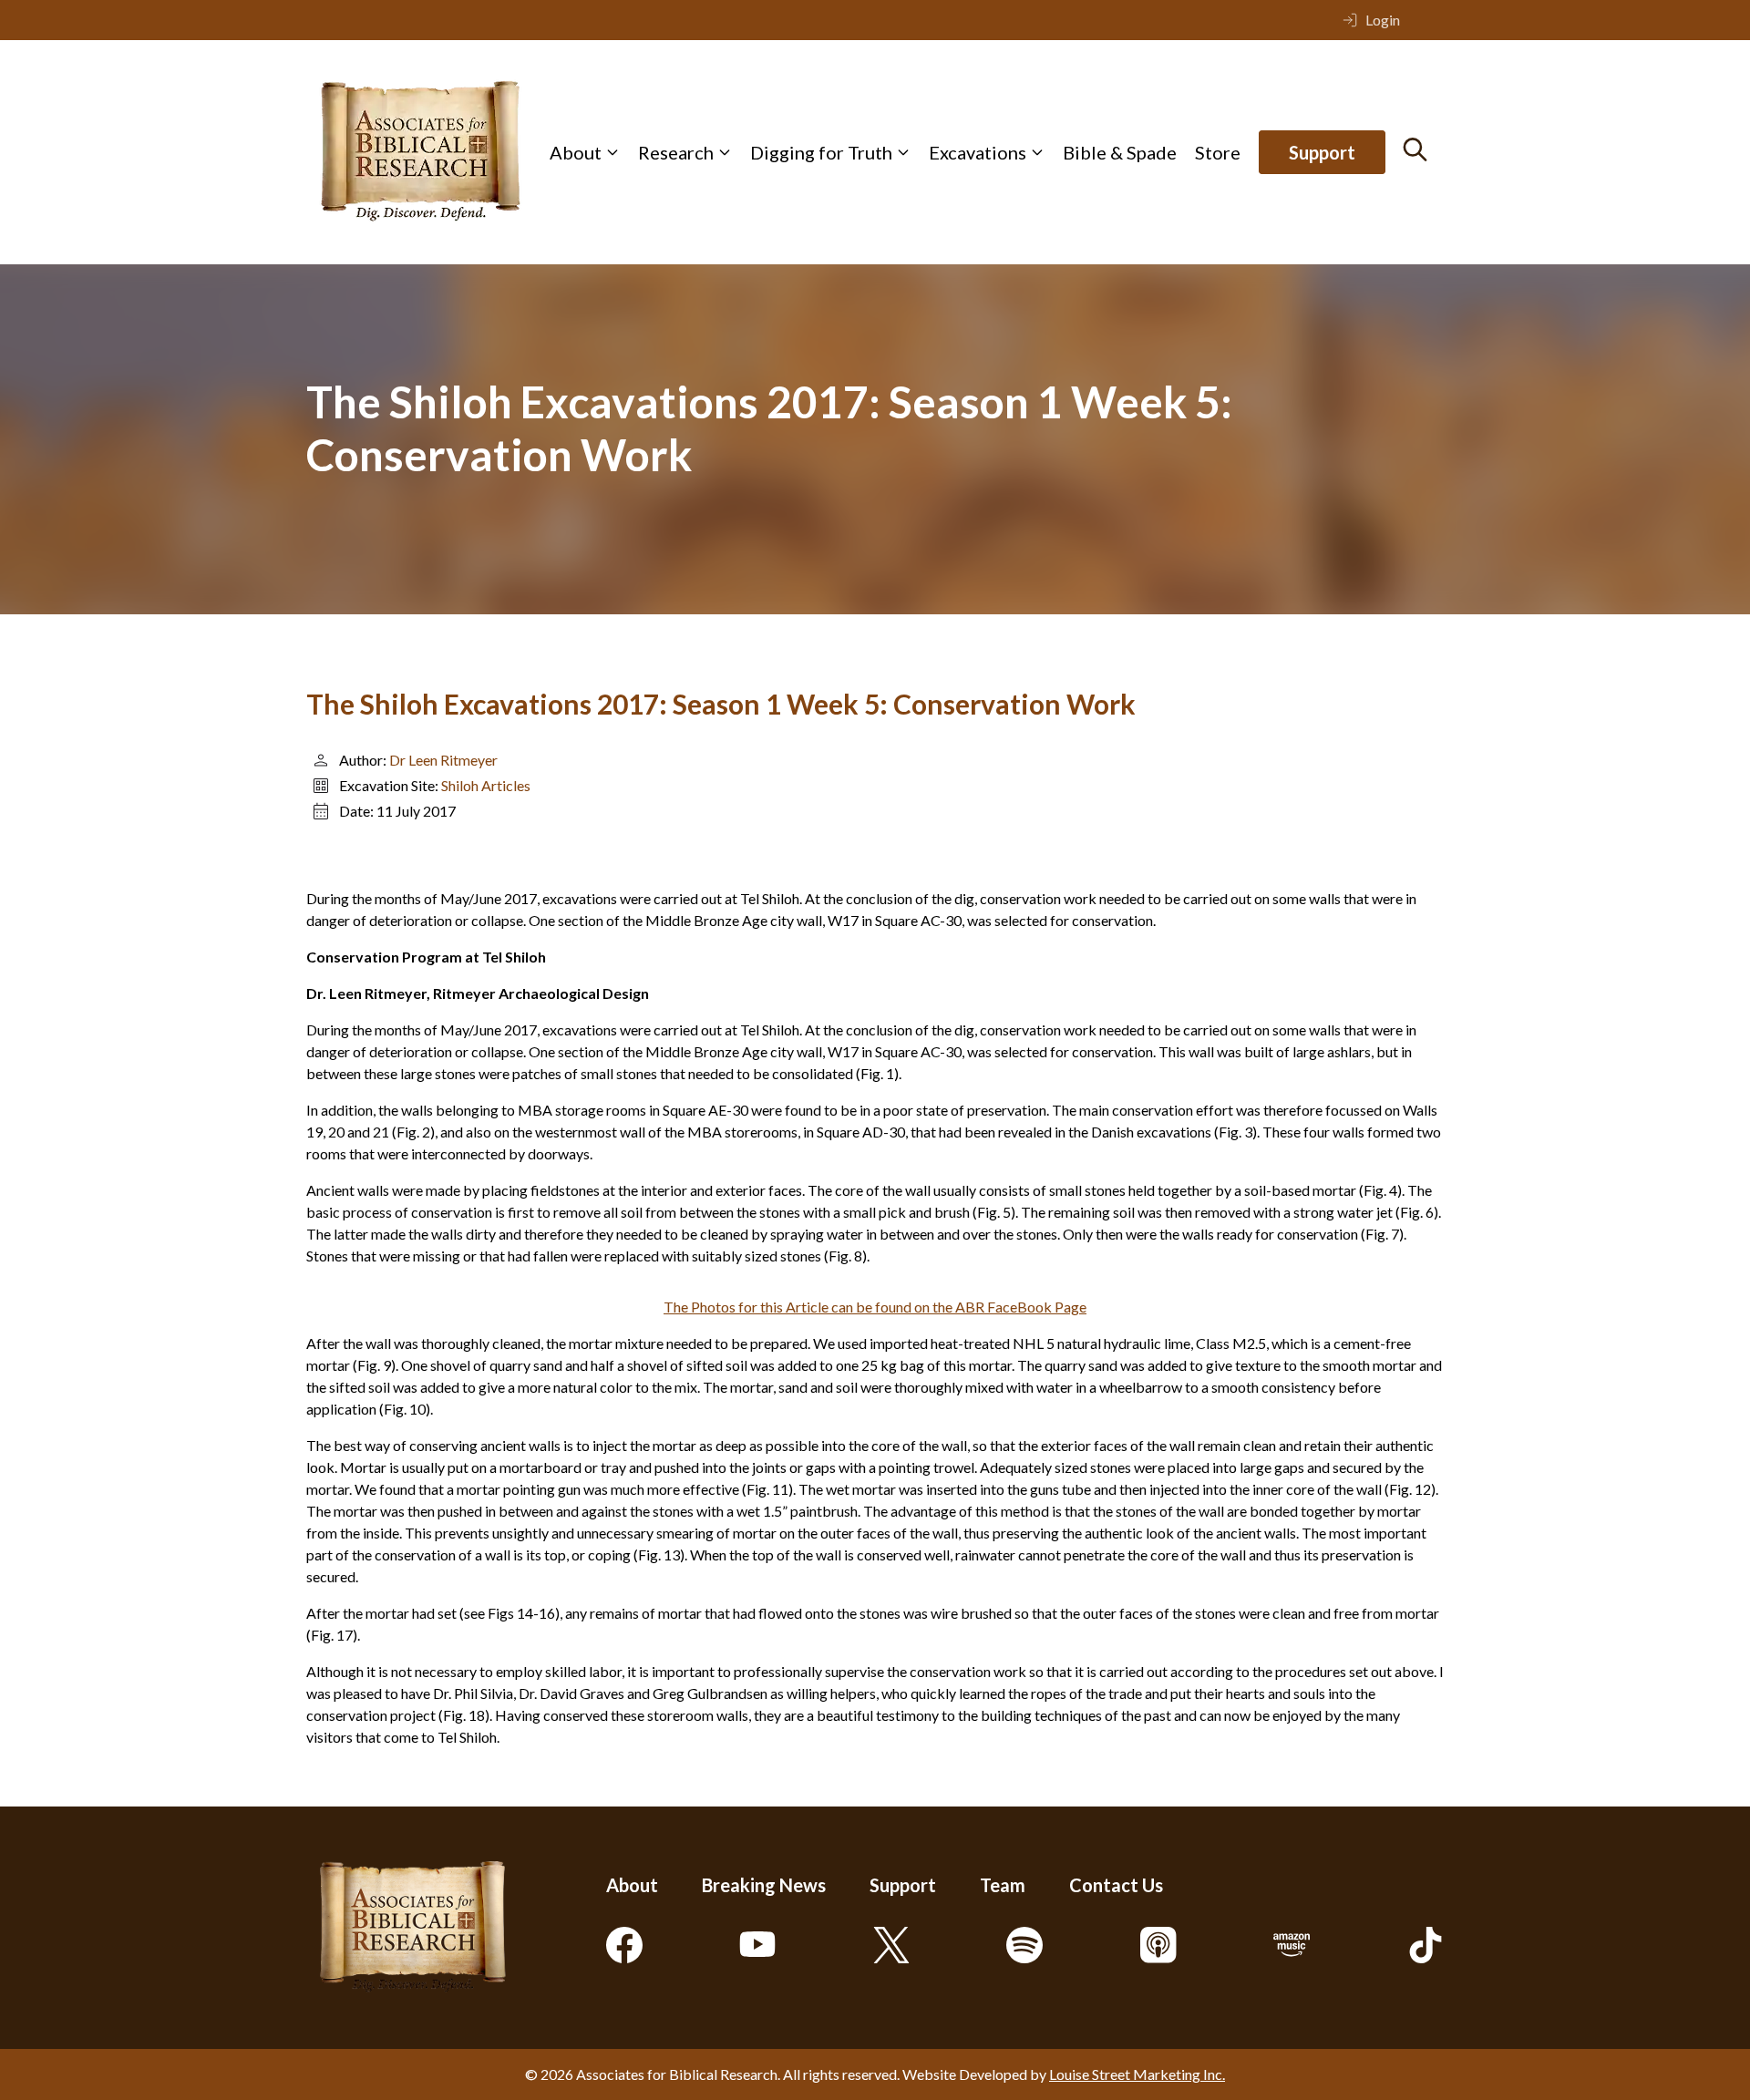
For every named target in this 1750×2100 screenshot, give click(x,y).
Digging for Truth (821, 152)
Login (1383, 20)
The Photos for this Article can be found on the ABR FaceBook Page (875, 1307)
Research (676, 152)
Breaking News (764, 1885)
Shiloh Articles (486, 785)
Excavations (978, 152)
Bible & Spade (1120, 152)
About (576, 152)
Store (1218, 152)
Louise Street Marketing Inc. (1137, 2074)
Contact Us (1116, 1885)
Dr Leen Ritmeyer (443, 760)
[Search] (1415, 149)
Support (1322, 152)
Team (1003, 1885)
